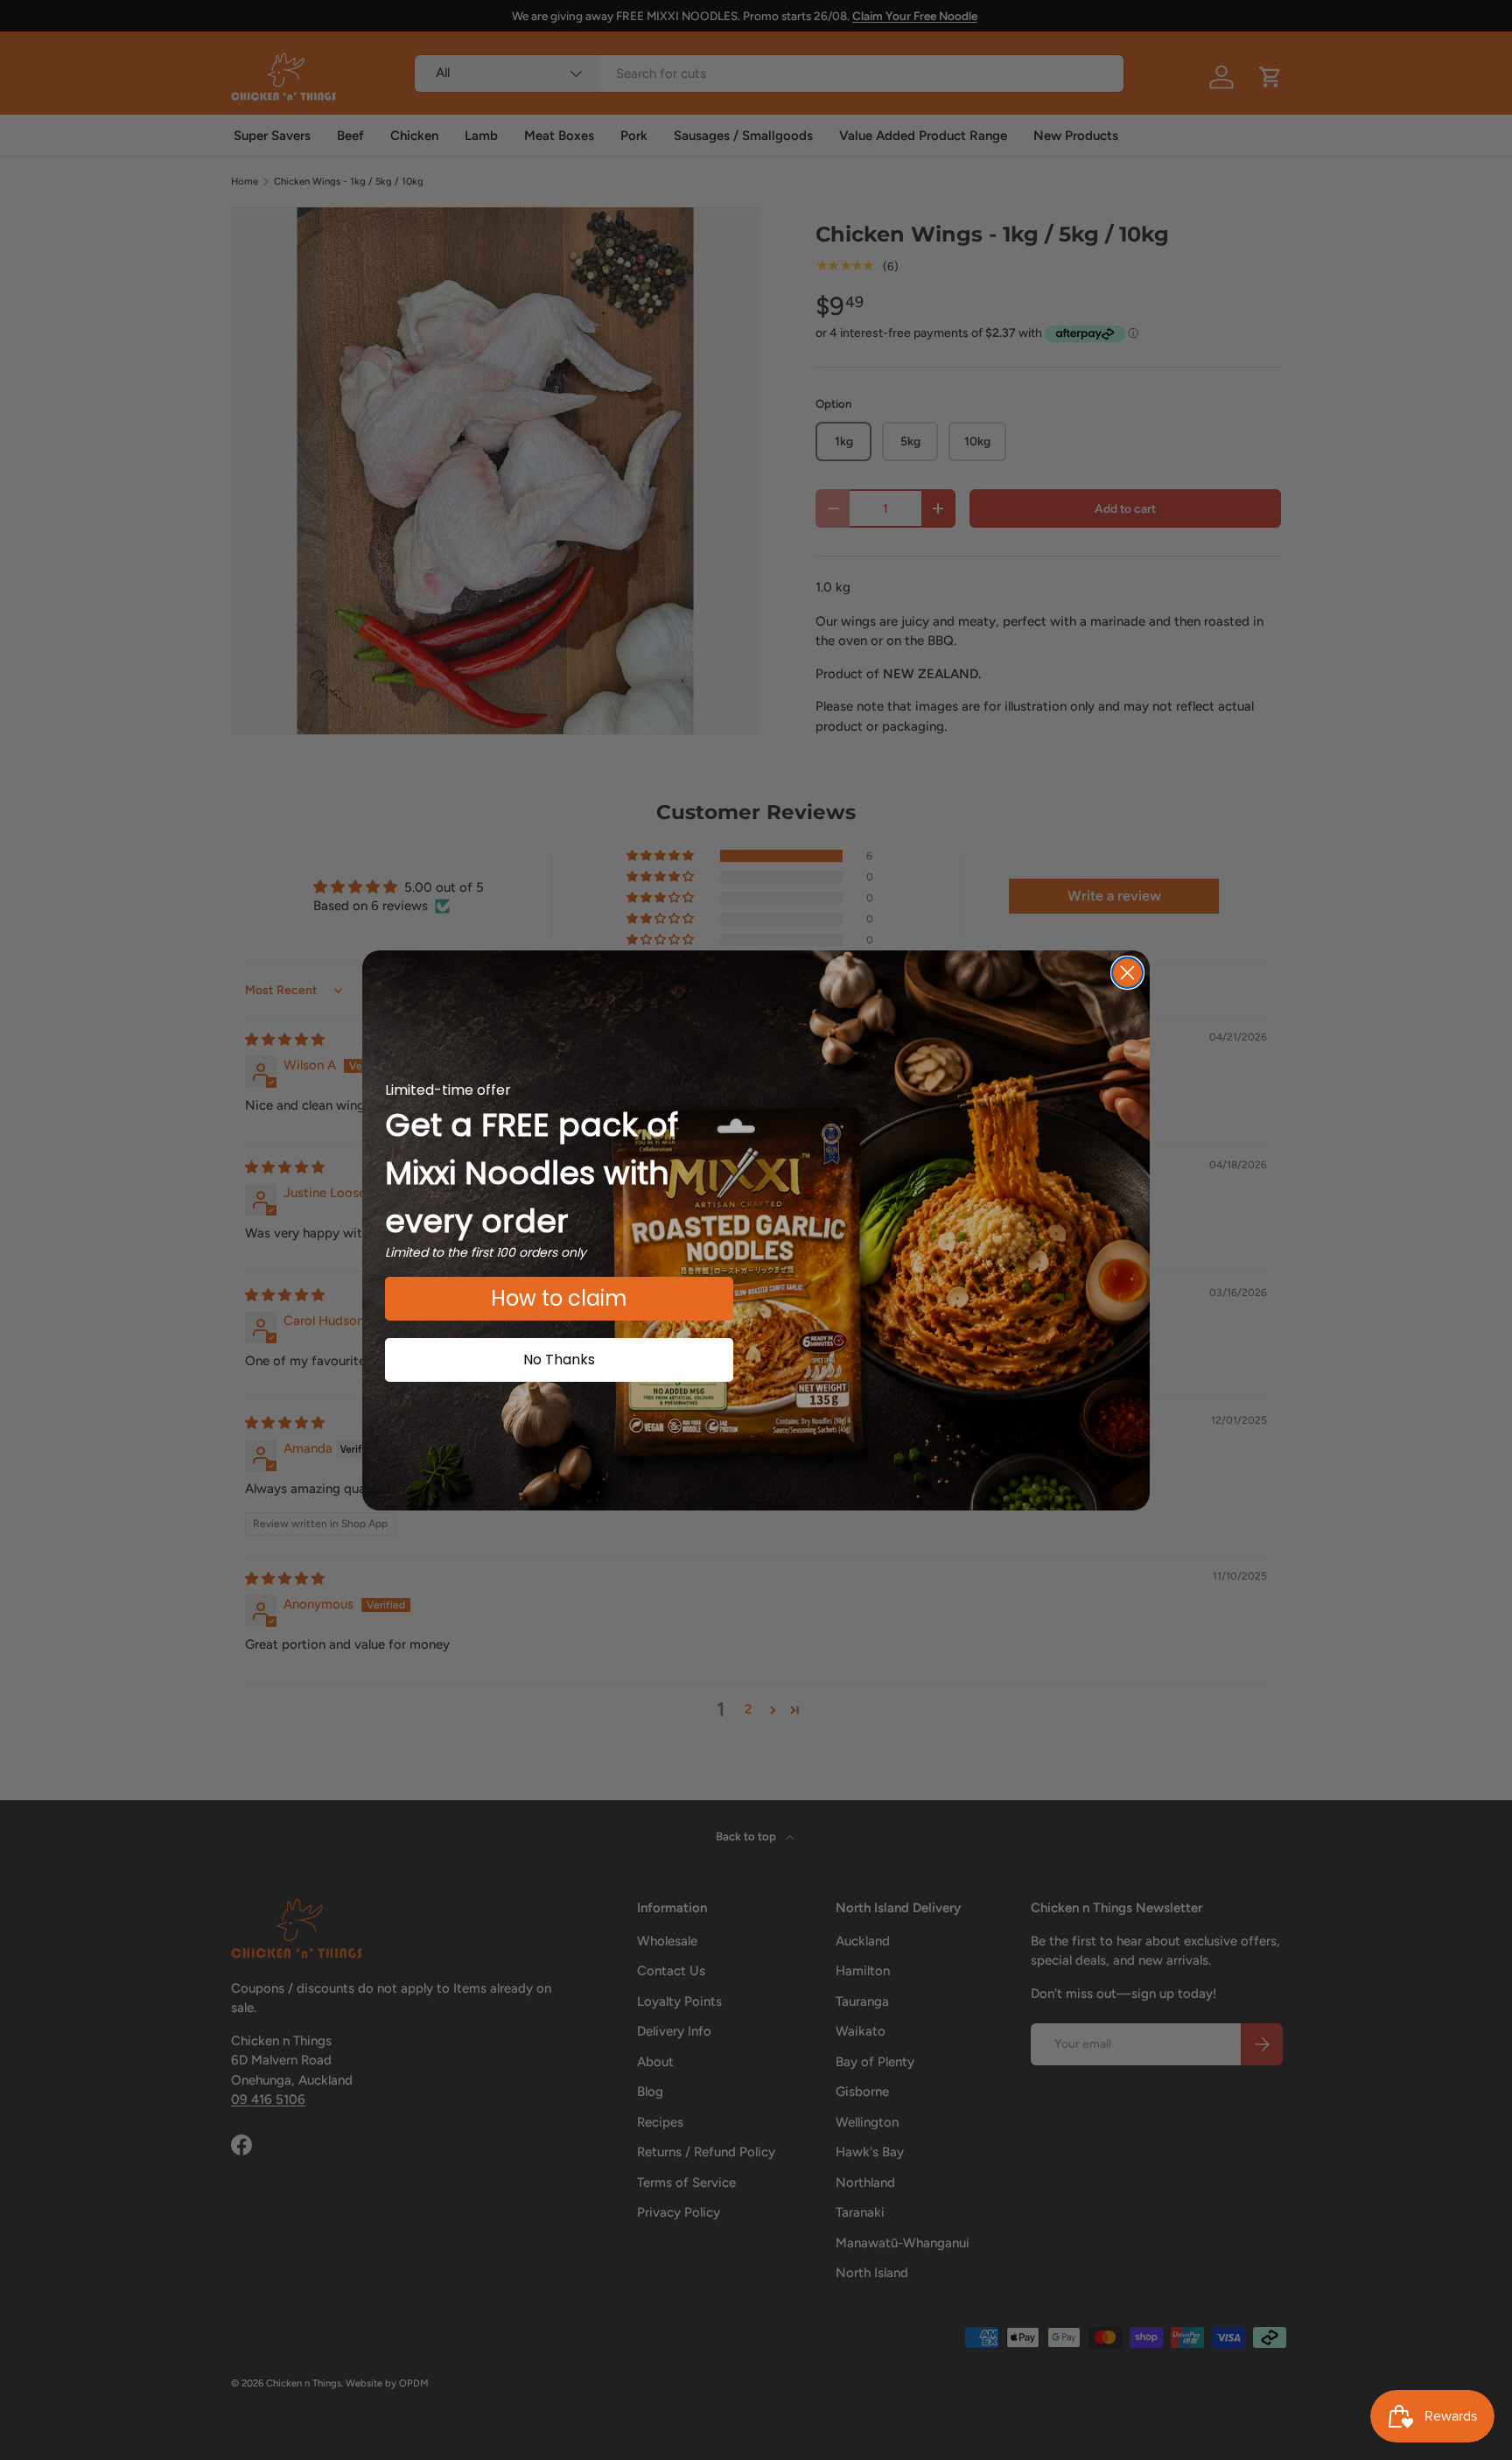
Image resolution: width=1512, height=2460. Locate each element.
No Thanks (559, 1360)
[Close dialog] (1127, 973)
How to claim (559, 1298)
